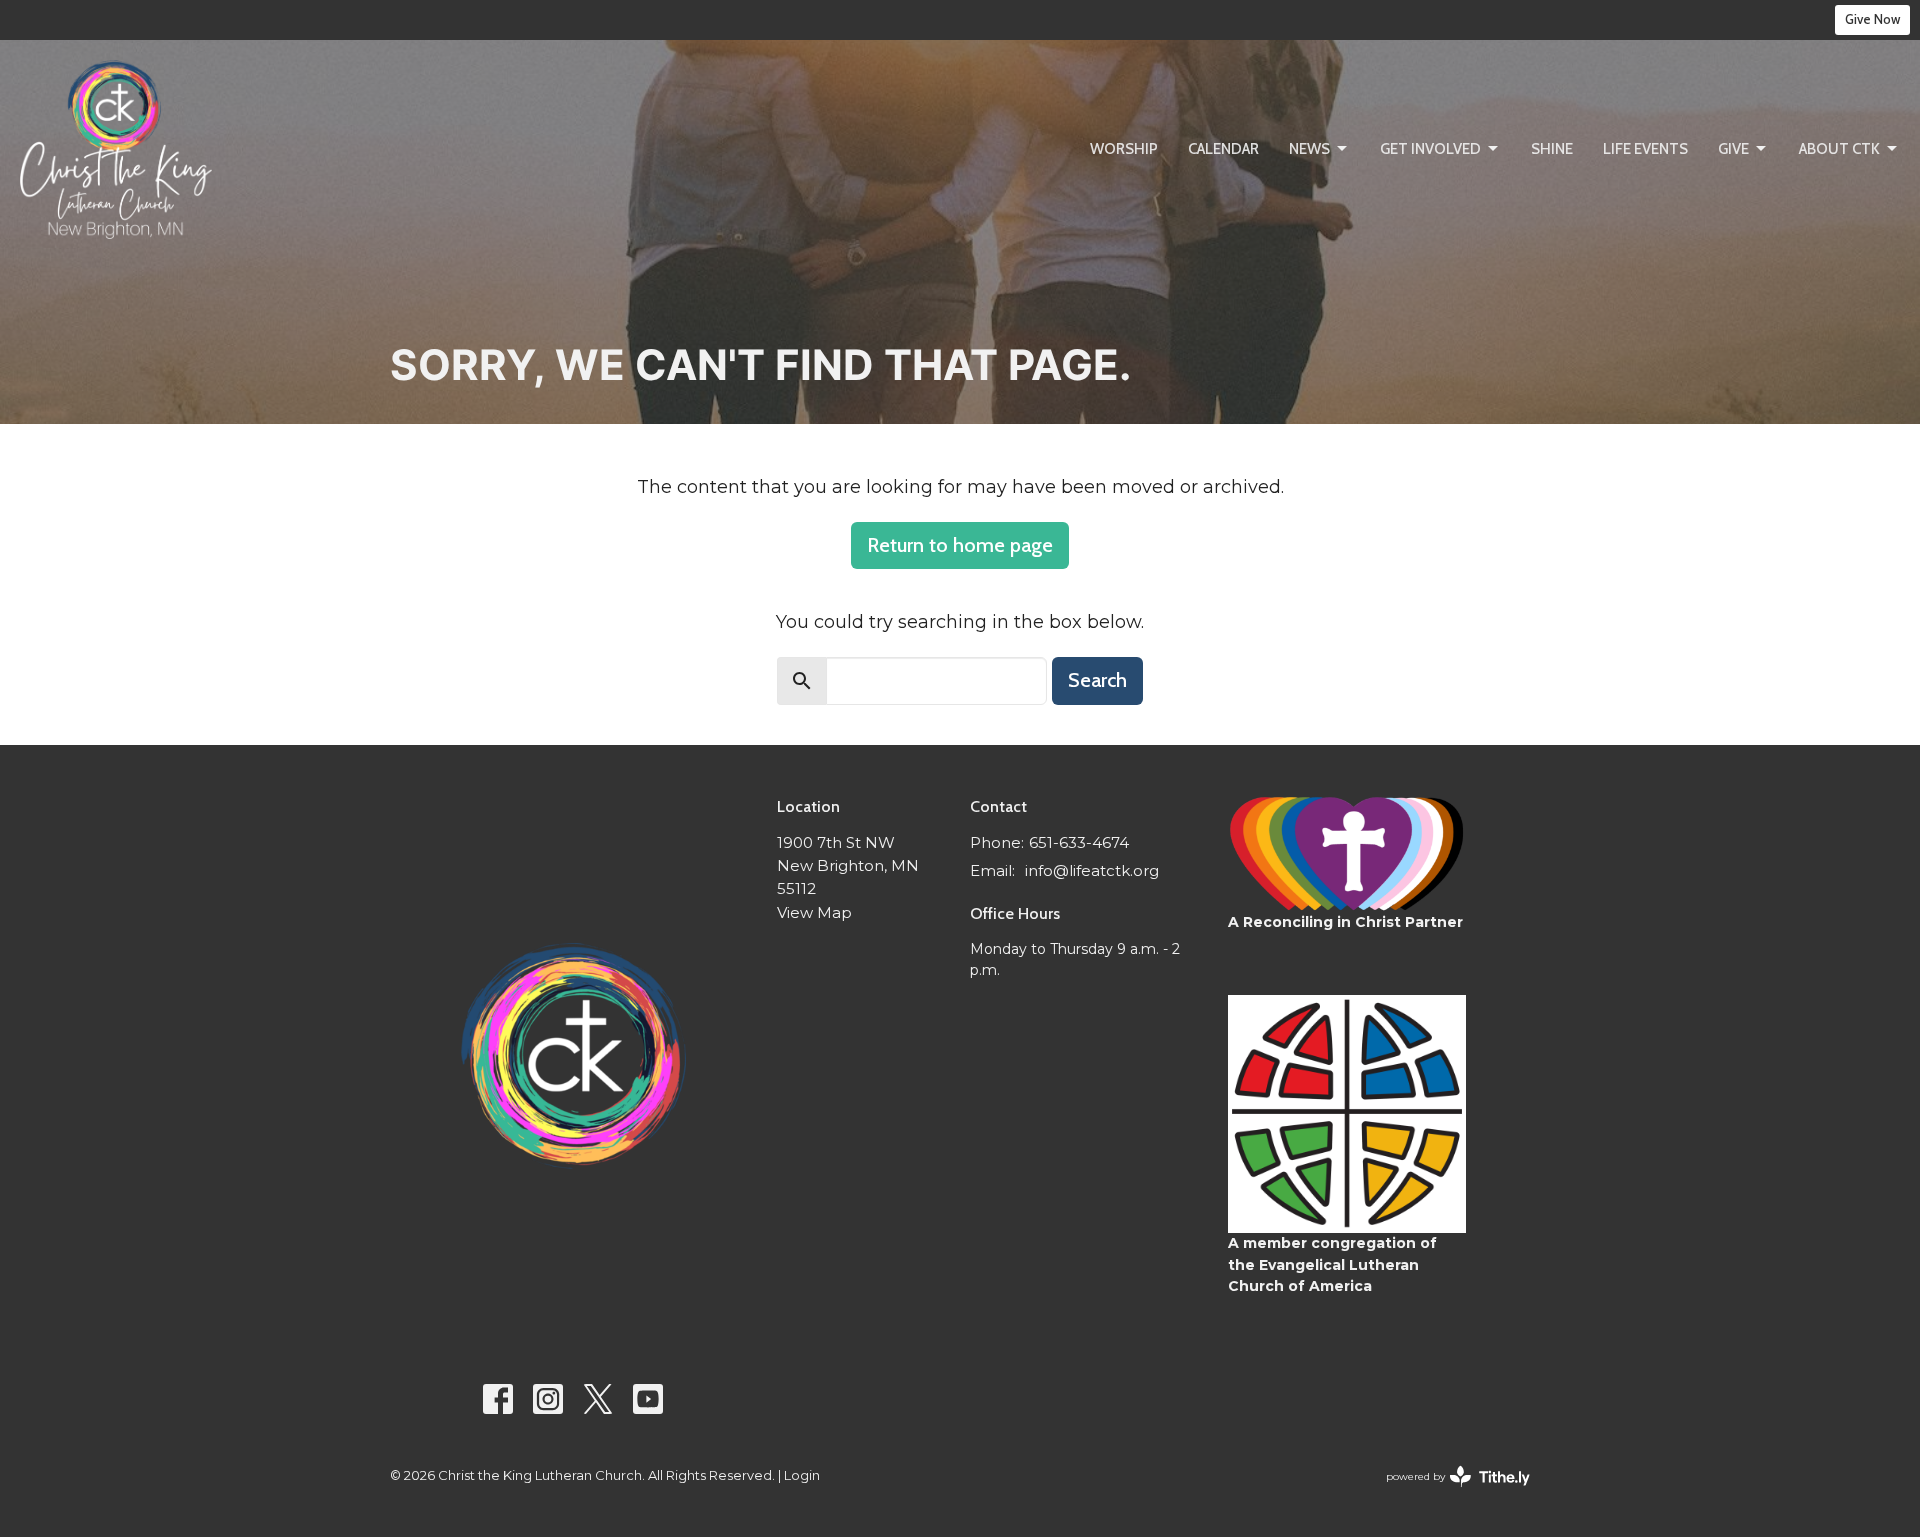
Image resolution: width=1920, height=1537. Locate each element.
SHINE (1552, 149)
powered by (1448, 1493)
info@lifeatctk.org (1092, 870)
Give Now (1872, 19)
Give (1733, 149)
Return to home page (960, 545)
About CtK (1839, 149)
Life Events (1645, 149)
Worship (1124, 149)
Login (802, 1475)
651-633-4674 (1079, 842)
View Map (814, 912)
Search (1097, 680)
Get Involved (1430, 149)
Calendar (1223, 149)
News (1309, 149)
